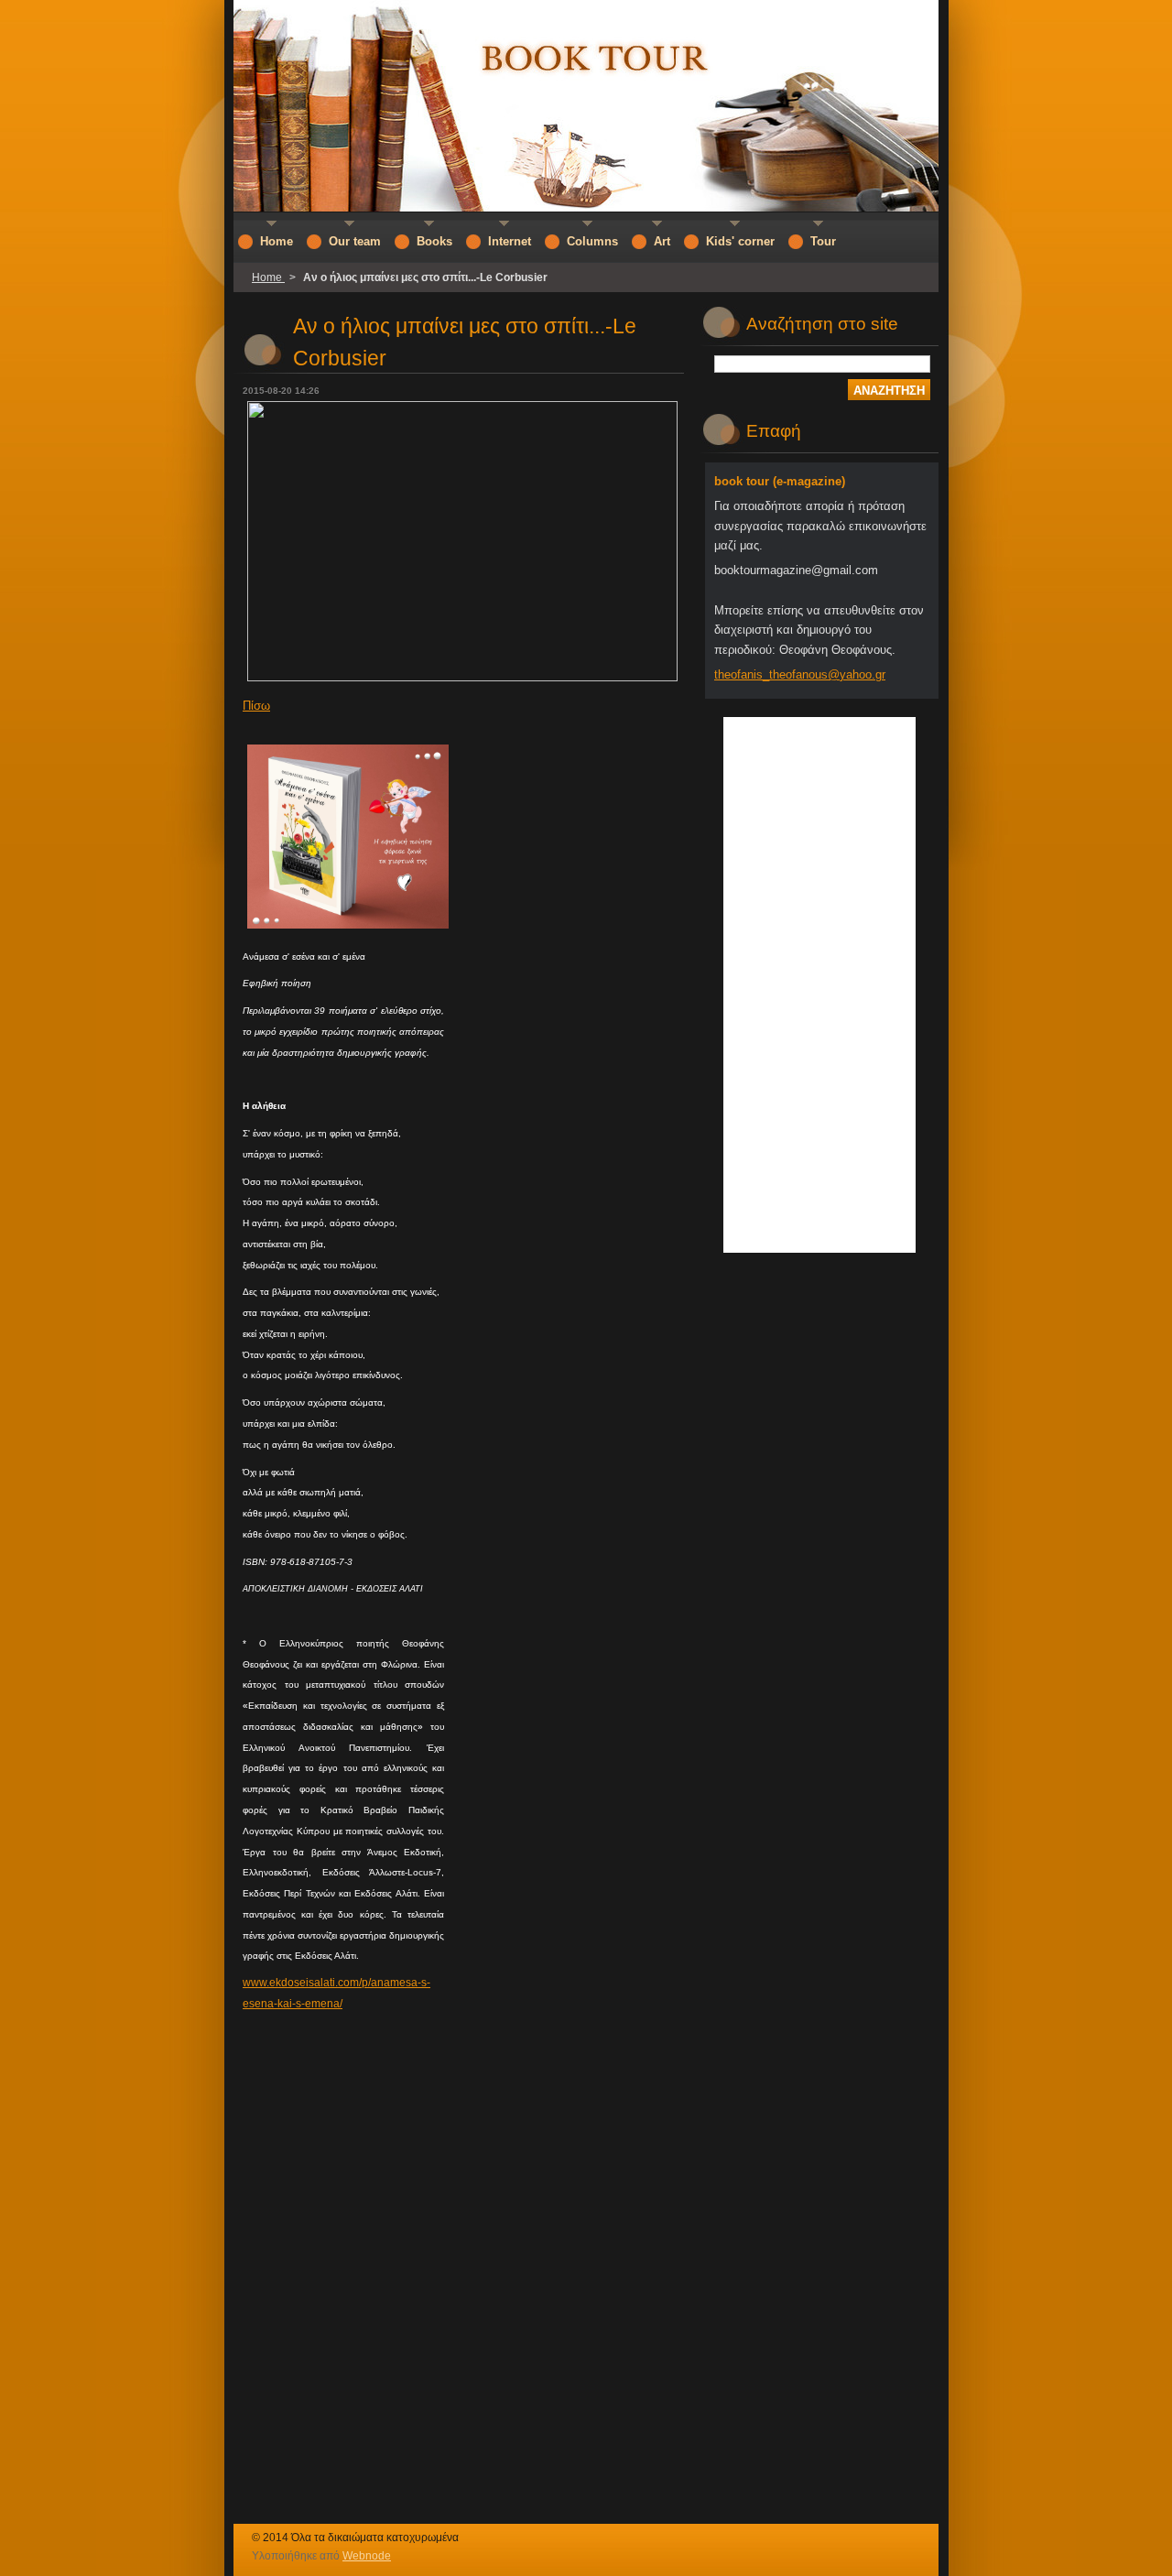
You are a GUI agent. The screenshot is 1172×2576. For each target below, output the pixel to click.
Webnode (367, 2556)
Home (268, 277)
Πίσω (256, 706)
